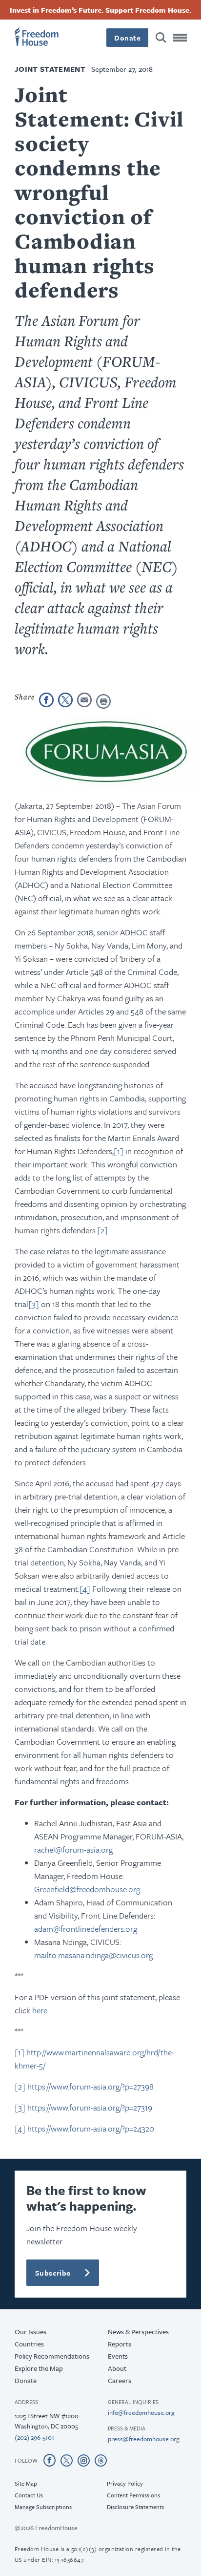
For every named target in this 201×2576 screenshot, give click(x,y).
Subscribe (53, 2273)
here (40, 2010)
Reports (120, 2344)
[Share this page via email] (84, 700)
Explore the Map (39, 2368)
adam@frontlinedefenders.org (86, 1929)
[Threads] (101, 2460)
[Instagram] (84, 2460)
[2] (102, 1230)
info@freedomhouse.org (141, 2412)
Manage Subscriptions (43, 2507)
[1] (119, 1151)
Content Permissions (133, 2495)
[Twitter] (67, 2460)
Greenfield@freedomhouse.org (87, 1889)
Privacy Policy (125, 2483)
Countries (29, 2344)
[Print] (103, 701)
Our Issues (30, 2332)
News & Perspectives (138, 2332)
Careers (120, 2380)
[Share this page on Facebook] (46, 700)
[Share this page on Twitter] (65, 700)
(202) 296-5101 (34, 2437)
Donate (127, 38)
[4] (85, 1589)
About (117, 2368)
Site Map (26, 2483)
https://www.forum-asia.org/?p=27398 (90, 2086)
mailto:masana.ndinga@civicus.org (93, 1955)
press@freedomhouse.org (144, 2439)
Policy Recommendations (52, 2356)
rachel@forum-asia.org (73, 1849)
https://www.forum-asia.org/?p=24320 (91, 2128)
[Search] (161, 38)
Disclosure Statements (135, 2507)
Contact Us (29, 2495)
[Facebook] (50, 2460)
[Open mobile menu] (180, 38)
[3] (34, 1304)
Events (118, 2356)
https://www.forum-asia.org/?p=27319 (90, 2107)
